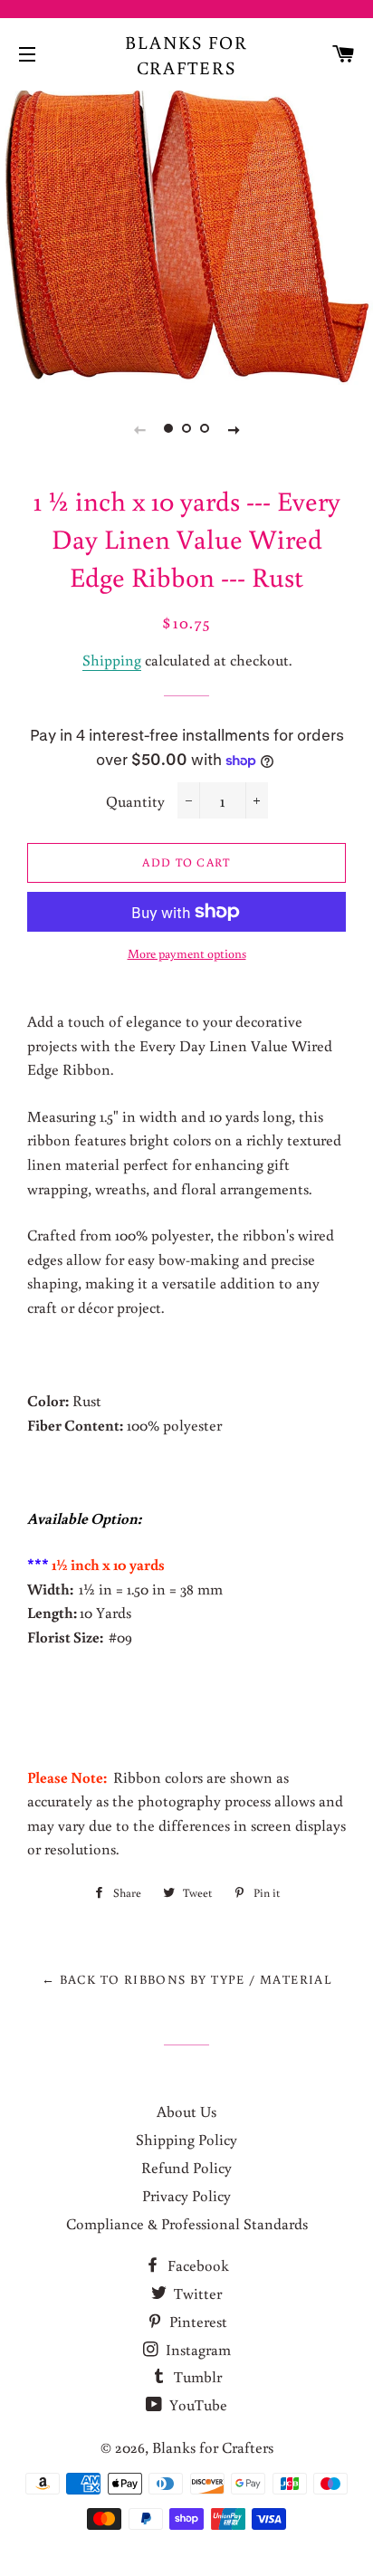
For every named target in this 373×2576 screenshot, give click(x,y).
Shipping (112, 660)
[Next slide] (234, 429)
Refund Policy (186, 2167)
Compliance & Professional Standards (187, 2223)
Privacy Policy (186, 2195)
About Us (186, 2111)
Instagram (196, 2349)
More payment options (187, 953)
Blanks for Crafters (186, 54)
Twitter (196, 2293)
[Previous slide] (139, 429)
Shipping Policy (186, 2139)
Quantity (135, 801)
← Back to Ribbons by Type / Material (186, 1979)
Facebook (196, 2265)
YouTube (196, 2404)
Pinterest (196, 2321)
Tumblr (196, 2376)
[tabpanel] (186, 236)
